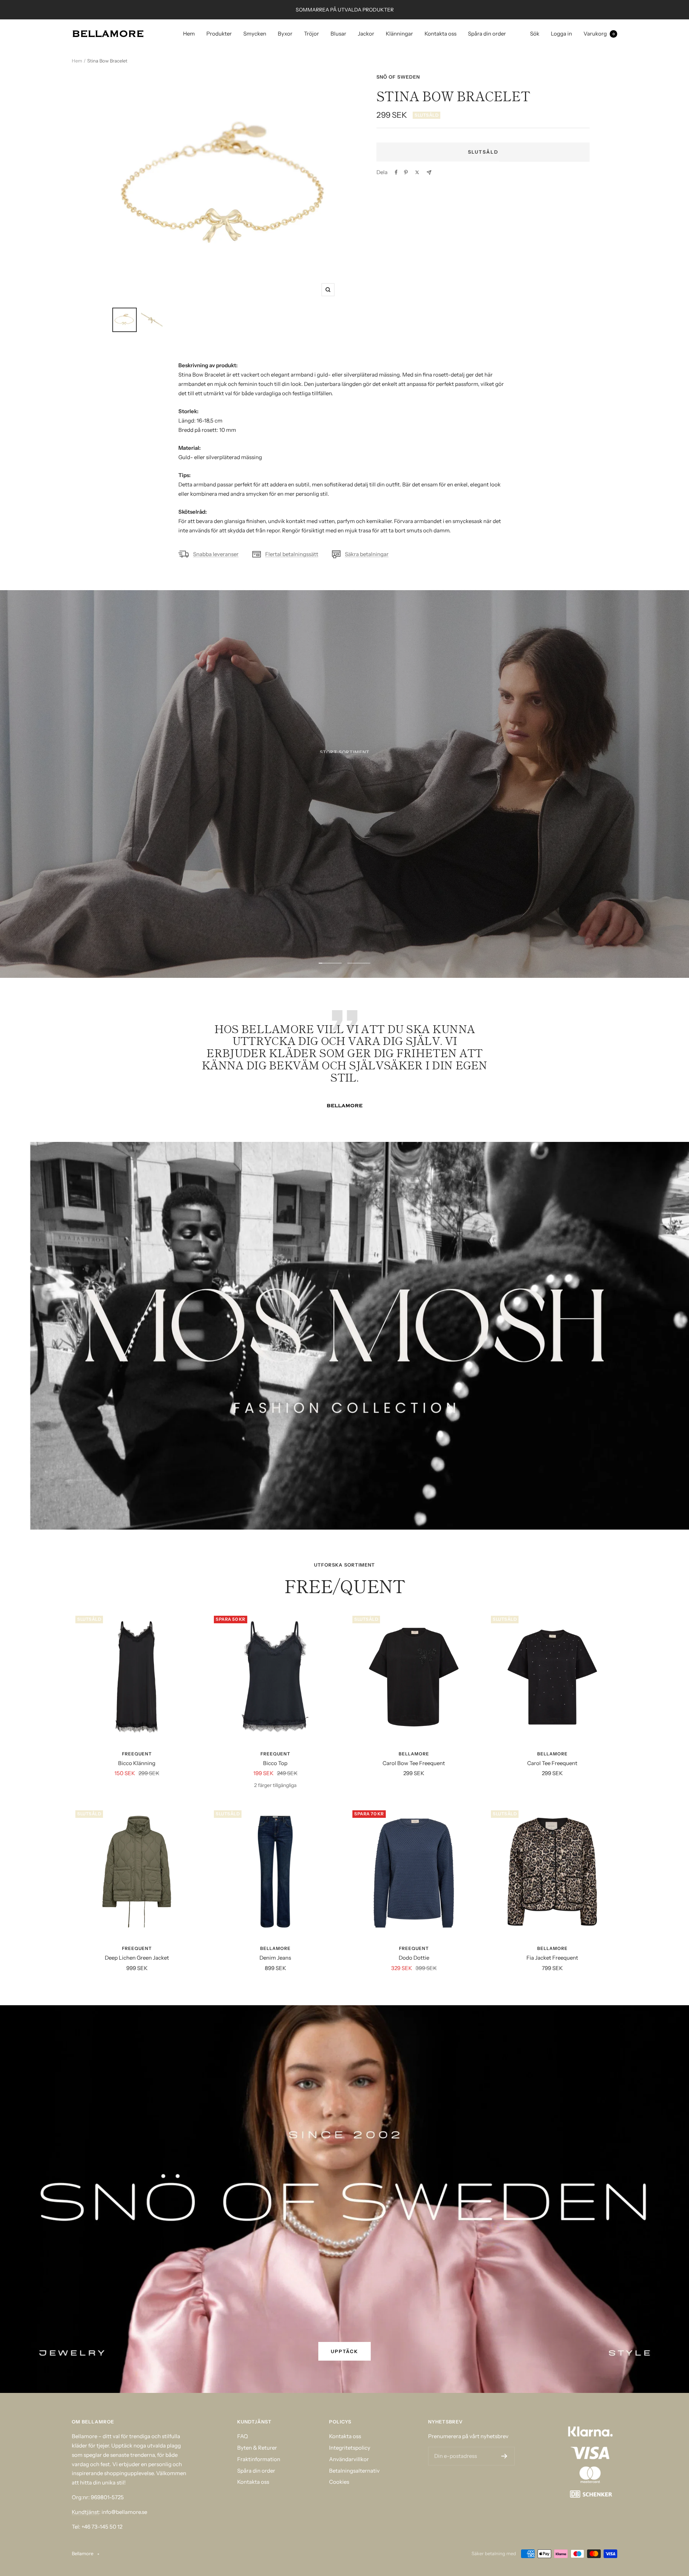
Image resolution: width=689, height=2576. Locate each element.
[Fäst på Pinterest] (406, 172)
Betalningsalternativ (354, 2471)
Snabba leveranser (216, 554)
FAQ (243, 2436)
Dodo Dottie (414, 1958)
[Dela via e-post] (429, 172)
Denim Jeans (275, 1958)
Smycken (255, 34)
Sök (535, 34)
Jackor (366, 34)
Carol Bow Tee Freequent (414, 1763)
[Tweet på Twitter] (417, 172)
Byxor (285, 34)
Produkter (219, 34)
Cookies (339, 2482)
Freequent (137, 1754)
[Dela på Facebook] (396, 172)
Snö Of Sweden (398, 77)
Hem (189, 34)
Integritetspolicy (350, 2448)
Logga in (561, 34)
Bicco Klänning (137, 1763)
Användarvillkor (349, 2459)
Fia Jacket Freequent (552, 1958)
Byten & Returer (257, 2448)
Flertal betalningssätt (292, 554)
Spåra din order (487, 34)
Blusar (338, 34)
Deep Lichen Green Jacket (137, 1958)
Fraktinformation (259, 2459)
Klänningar (399, 34)
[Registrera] (504, 2456)
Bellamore (414, 1754)
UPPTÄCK (344, 811)
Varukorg (599, 34)
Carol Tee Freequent (552, 1763)
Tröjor (311, 34)
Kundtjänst (85, 2512)
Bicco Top (275, 1763)
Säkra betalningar (367, 554)
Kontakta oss (440, 34)
